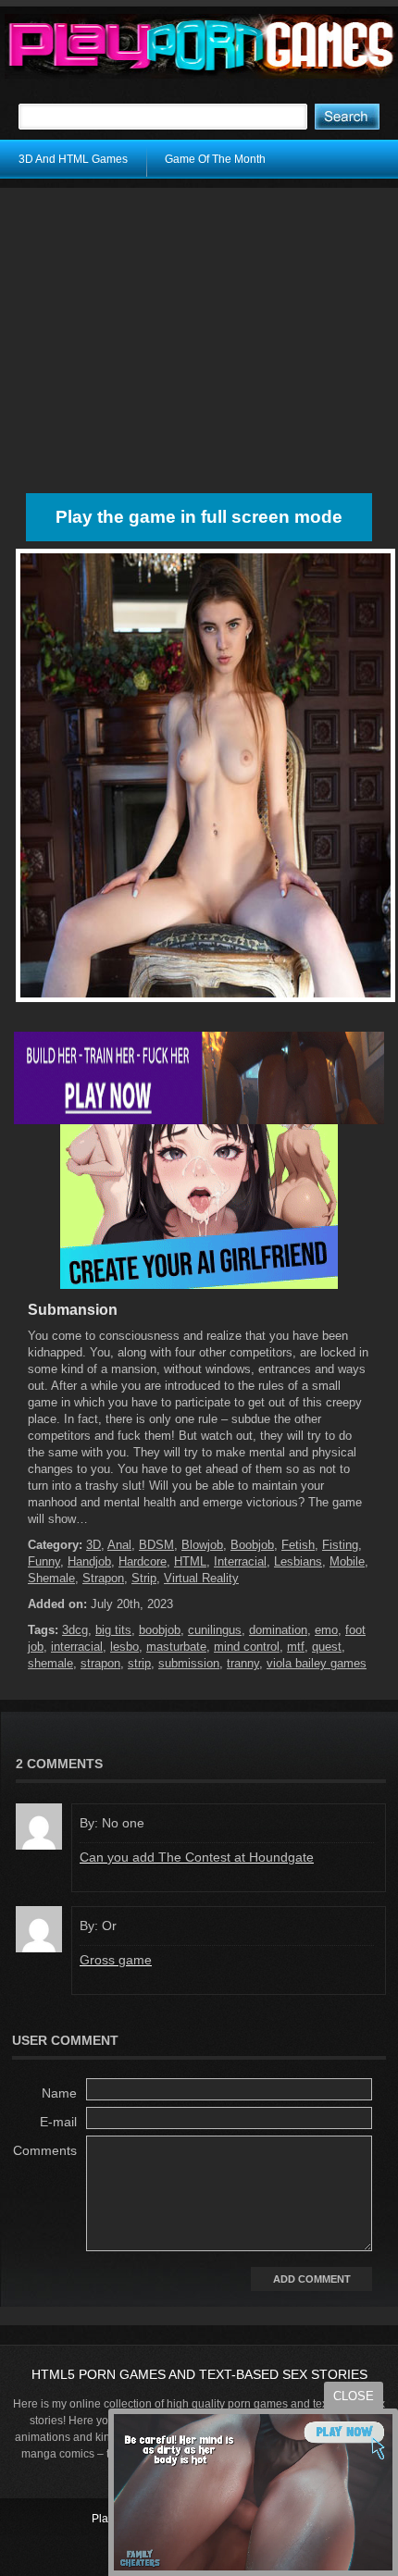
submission (189, 1663)
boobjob (160, 1630)
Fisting (340, 1545)
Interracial (240, 1561)
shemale (50, 1663)
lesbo (124, 1647)
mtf (296, 1647)
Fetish (298, 1545)
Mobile (347, 1561)
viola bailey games (317, 1663)
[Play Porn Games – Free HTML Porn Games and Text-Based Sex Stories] (201, 46)
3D (93, 1545)
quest (327, 1647)
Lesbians (298, 1561)
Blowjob (202, 1545)
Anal (119, 1545)
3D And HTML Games (73, 159)
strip (139, 1663)
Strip (144, 1578)
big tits (113, 1630)
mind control (247, 1647)
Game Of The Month (215, 159)
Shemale (51, 1578)
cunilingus (215, 1630)
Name (59, 2093)
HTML (190, 1561)
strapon (100, 1663)
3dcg (75, 1630)
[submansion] (205, 1002)
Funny (44, 1561)
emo (326, 1630)
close (354, 2396)
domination (278, 1630)
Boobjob (252, 1545)
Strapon (103, 1578)
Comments (45, 2150)
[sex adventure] (199, 1285)
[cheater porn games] (199, 1121)
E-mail (58, 2122)
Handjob (89, 1561)
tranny (243, 1663)
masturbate (176, 1647)
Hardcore (143, 1561)
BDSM (156, 1545)
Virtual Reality (201, 1578)
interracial (77, 1647)
